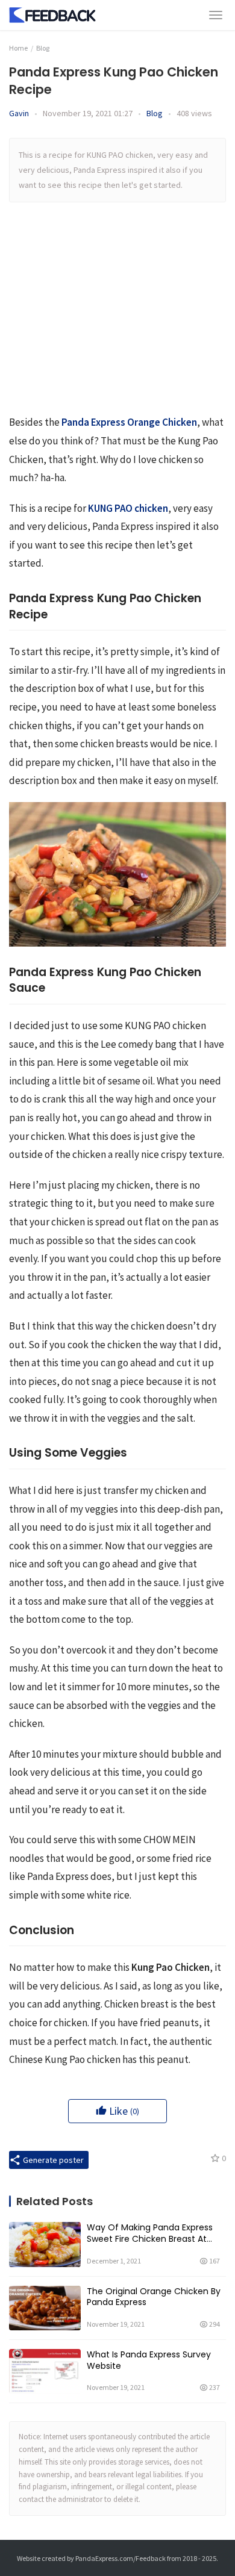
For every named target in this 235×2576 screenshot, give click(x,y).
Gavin (19, 113)
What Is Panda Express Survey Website (149, 2360)
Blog (155, 113)
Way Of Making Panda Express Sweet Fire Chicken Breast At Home (150, 2233)
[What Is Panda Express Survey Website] (45, 2371)
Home (18, 48)
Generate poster (52, 2160)
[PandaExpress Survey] (53, 13)
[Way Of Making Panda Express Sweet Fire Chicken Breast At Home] (45, 2244)
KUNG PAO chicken (128, 508)
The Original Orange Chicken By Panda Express (154, 2297)
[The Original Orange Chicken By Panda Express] (45, 2308)
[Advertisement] (117, 315)
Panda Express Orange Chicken (129, 422)
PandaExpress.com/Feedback (121, 2558)
